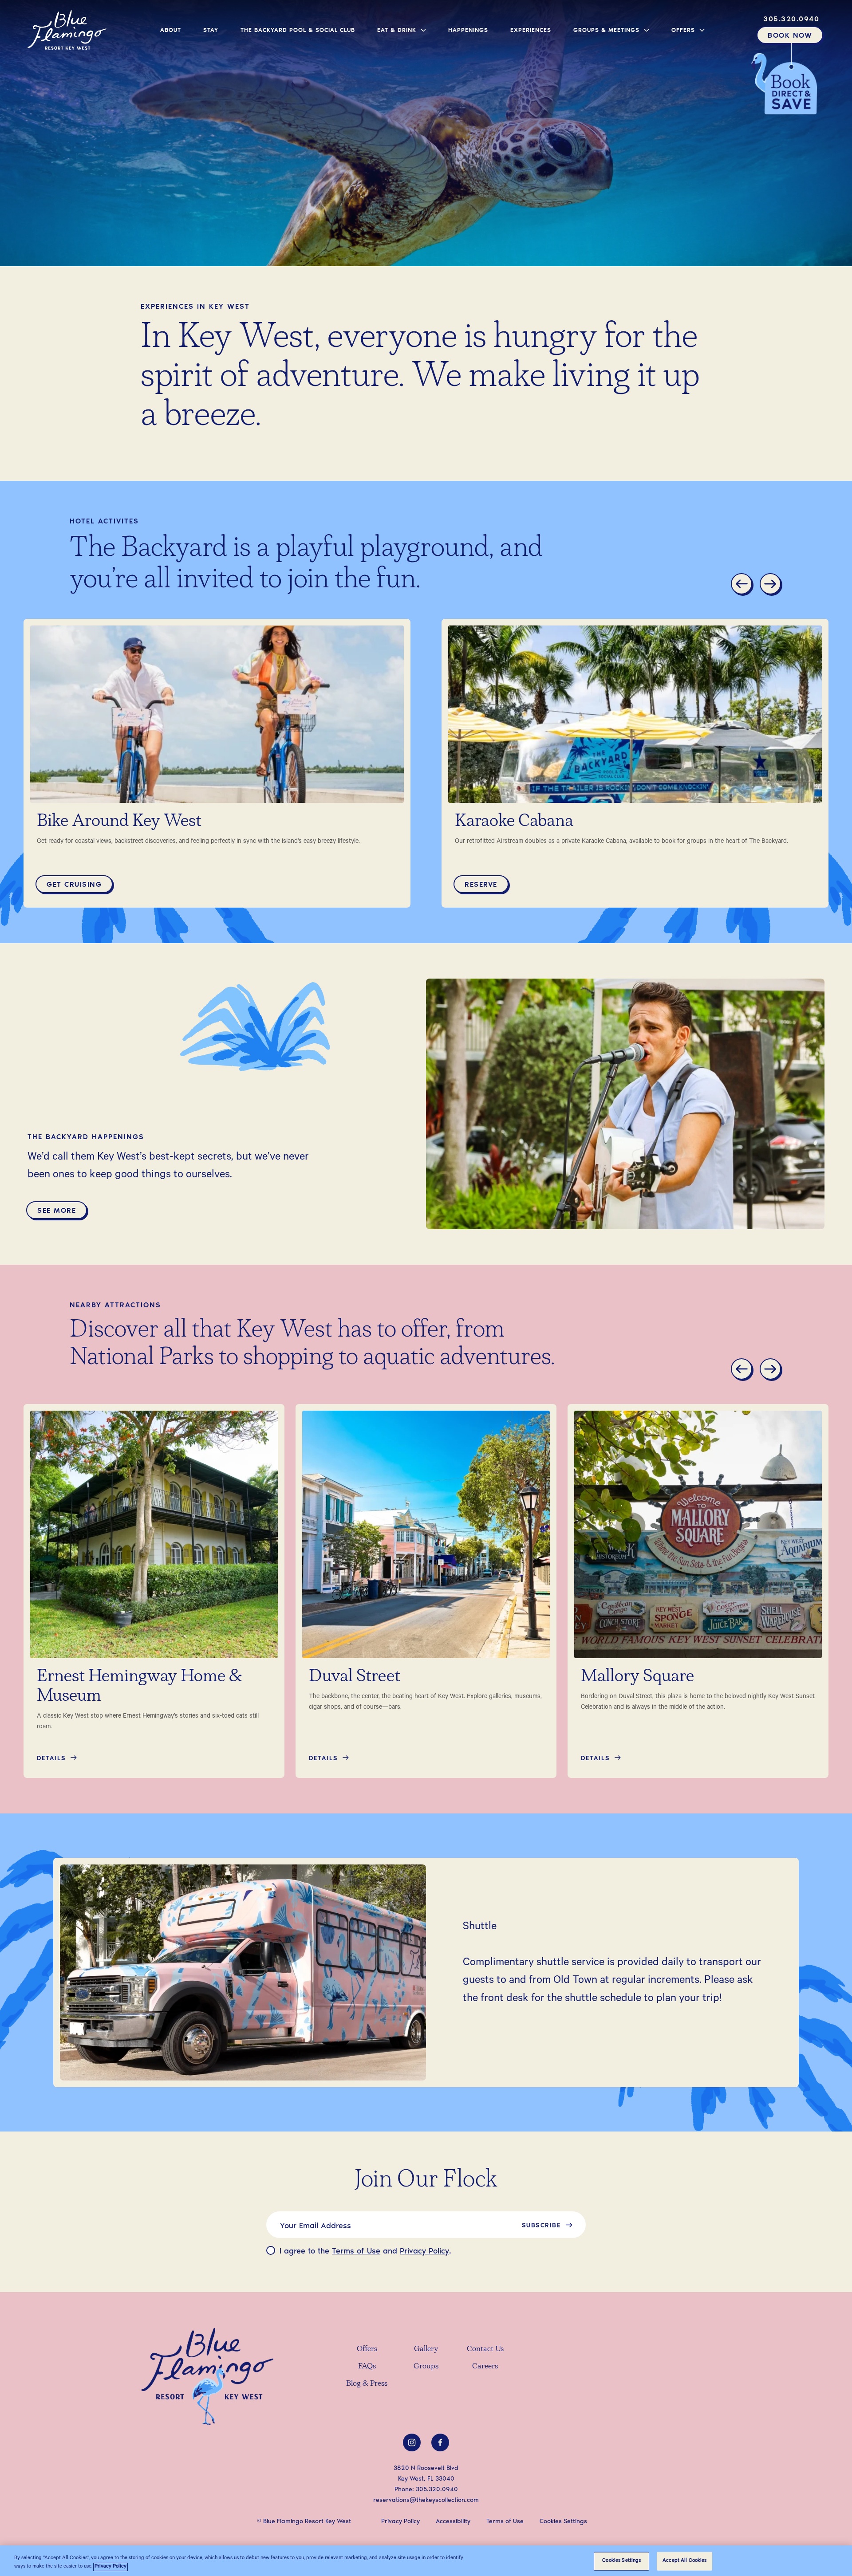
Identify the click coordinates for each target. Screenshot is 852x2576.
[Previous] (743, 585)
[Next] (772, 585)
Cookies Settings (621, 2561)
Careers (485, 2367)
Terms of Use (356, 2250)
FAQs (367, 2367)
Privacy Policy (424, 2250)
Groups (426, 2367)
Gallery (426, 2349)
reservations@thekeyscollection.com (426, 2499)
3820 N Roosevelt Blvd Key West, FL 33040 (426, 2473)
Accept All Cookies (684, 2561)
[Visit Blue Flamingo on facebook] (440, 2442)
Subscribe (541, 2225)
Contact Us (485, 2349)
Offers (367, 2349)
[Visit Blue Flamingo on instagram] (412, 2442)
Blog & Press (367, 2384)
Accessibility (453, 2521)
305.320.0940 (437, 2489)
